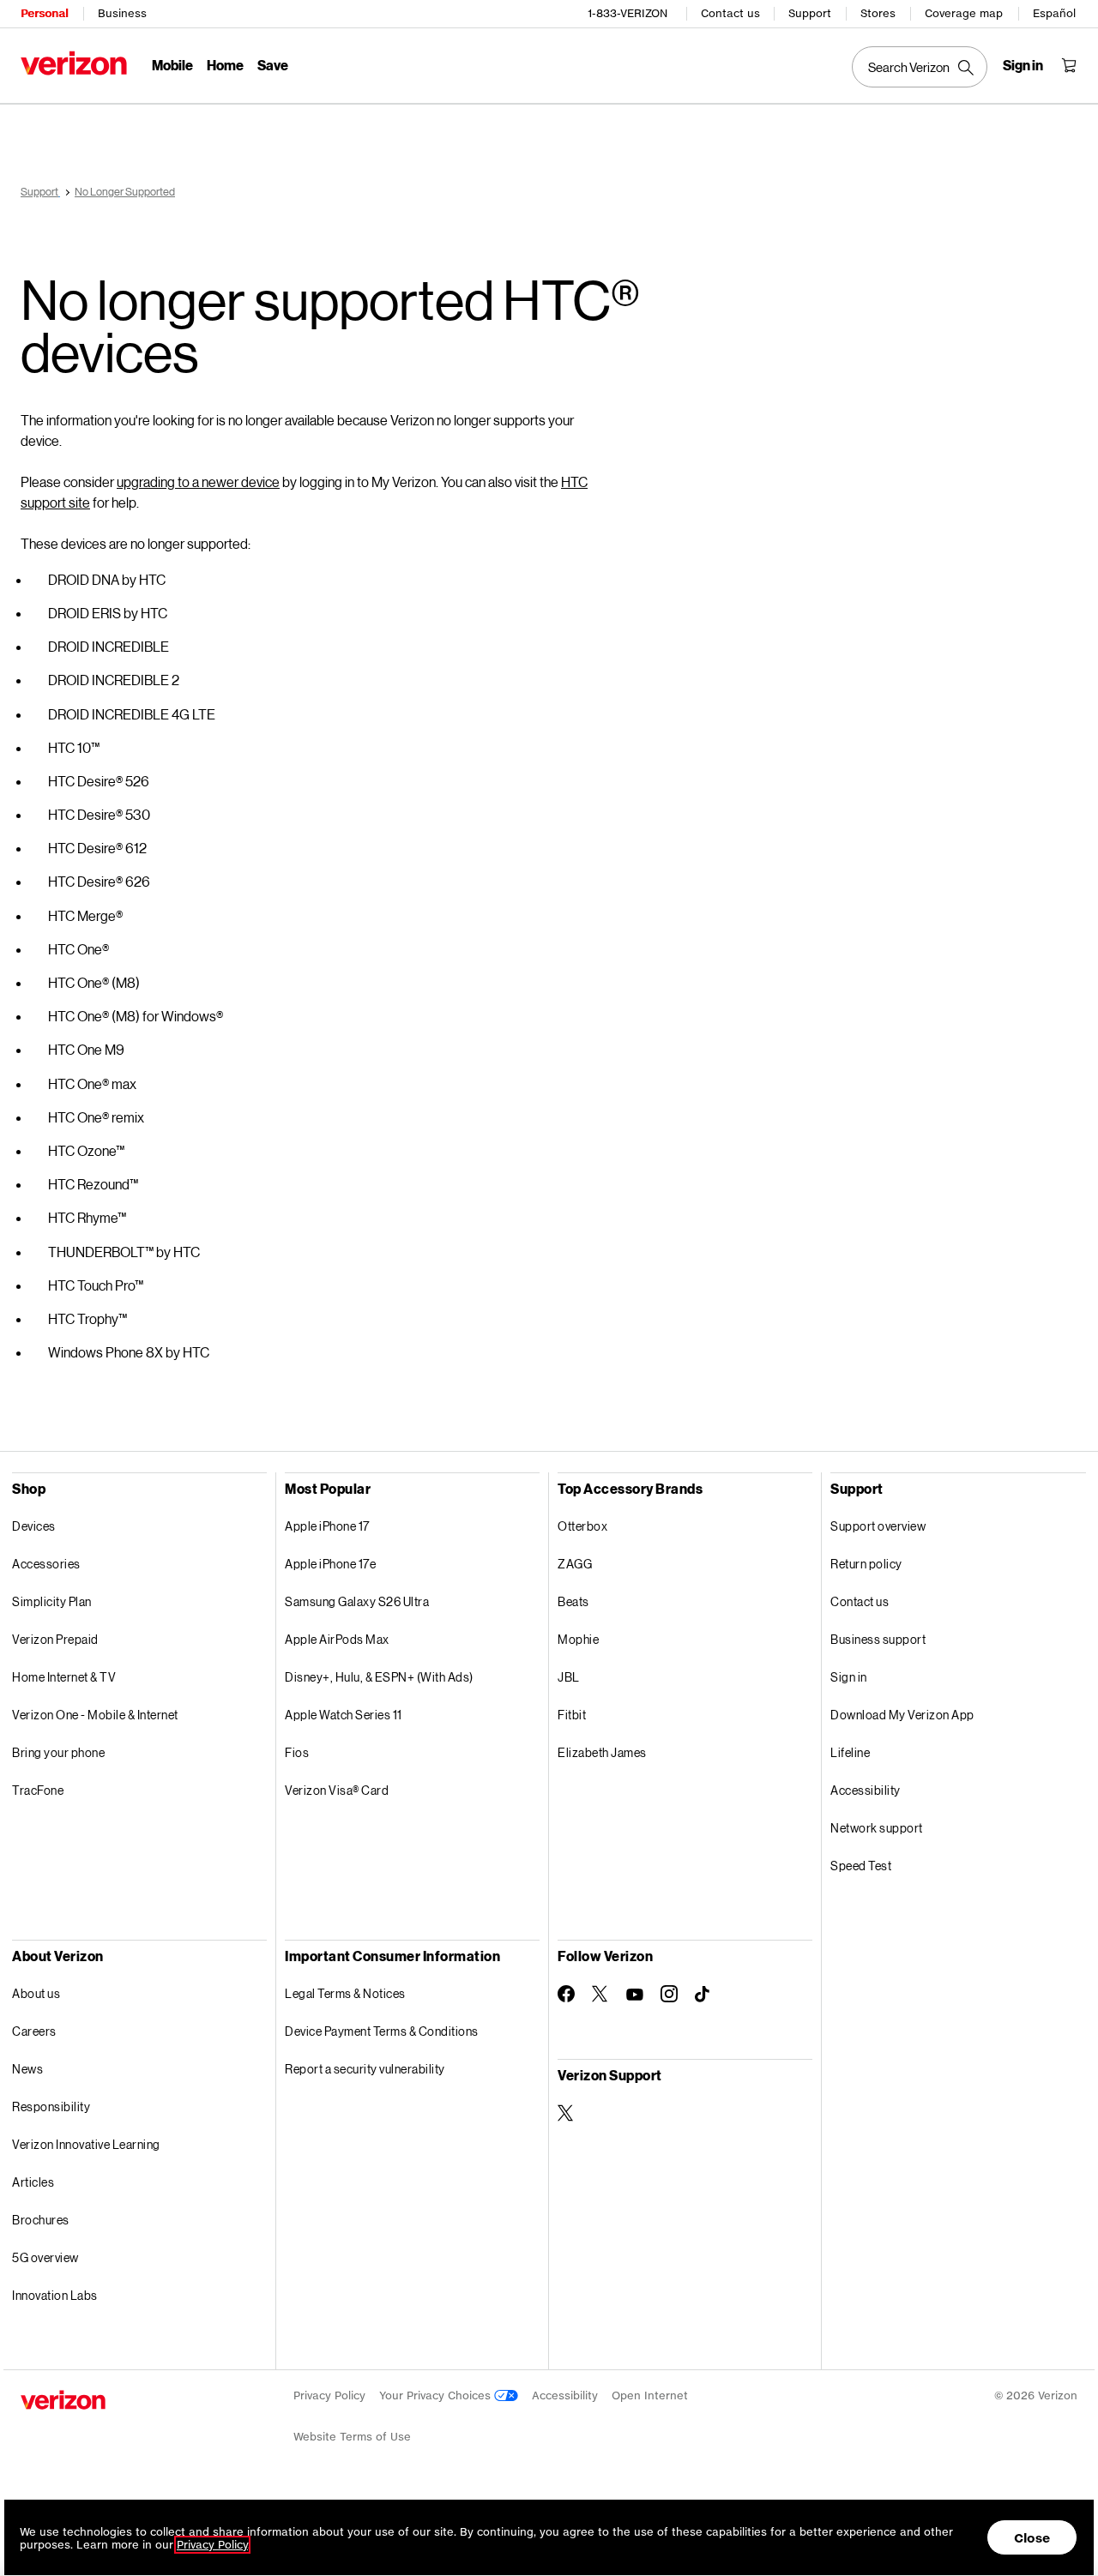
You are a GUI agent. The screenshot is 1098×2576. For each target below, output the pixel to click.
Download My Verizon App (902, 1715)
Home (225, 65)
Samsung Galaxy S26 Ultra (357, 1601)
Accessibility (866, 1790)
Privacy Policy (329, 2395)
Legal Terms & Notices (345, 1993)
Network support (877, 1828)
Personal (44, 13)
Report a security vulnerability (365, 2069)
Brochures (41, 2220)
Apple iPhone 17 (327, 1526)
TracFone (38, 1790)
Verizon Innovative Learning (86, 2144)
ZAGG (575, 1564)
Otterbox (582, 1526)
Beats (573, 1601)
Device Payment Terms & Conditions (382, 2031)
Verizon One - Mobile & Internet (95, 1715)
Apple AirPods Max (337, 1639)
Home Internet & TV (64, 1677)
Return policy (866, 1564)
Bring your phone (58, 1752)
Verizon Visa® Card (337, 1790)
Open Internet (650, 2395)
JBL (569, 1677)
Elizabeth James (602, 1752)
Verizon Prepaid (55, 1639)
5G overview (45, 2257)
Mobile (172, 65)
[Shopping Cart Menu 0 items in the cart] (1069, 65)
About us (36, 1993)
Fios (297, 1752)
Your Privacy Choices (437, 2395)
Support (810, 13)
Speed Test (861, 1866)
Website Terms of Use (352, 2437)
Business (122, 13)
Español (1054, 13)
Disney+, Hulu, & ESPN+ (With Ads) (379, 1677)
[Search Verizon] (920, 67)
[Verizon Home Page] (74, 63)
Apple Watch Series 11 (344, 1715)
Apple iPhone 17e (330, 1564)
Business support (878, 1639)
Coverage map (964, 13)
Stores (878, 13)
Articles (33, 2182)
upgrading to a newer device (198, 481)
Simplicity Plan (52, 1601)
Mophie (578, 1639)
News (27, 2069)
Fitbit (572, 1715)
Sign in (849, 1677)
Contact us (730, 13)
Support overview (878, 1526)
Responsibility (51, 2107)
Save (273, 65)
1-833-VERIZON (627, 13)
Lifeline (850, 1752)
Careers (34, 2031)
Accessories (46, 1564)
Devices (34, 1526)
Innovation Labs (55, 2295)
